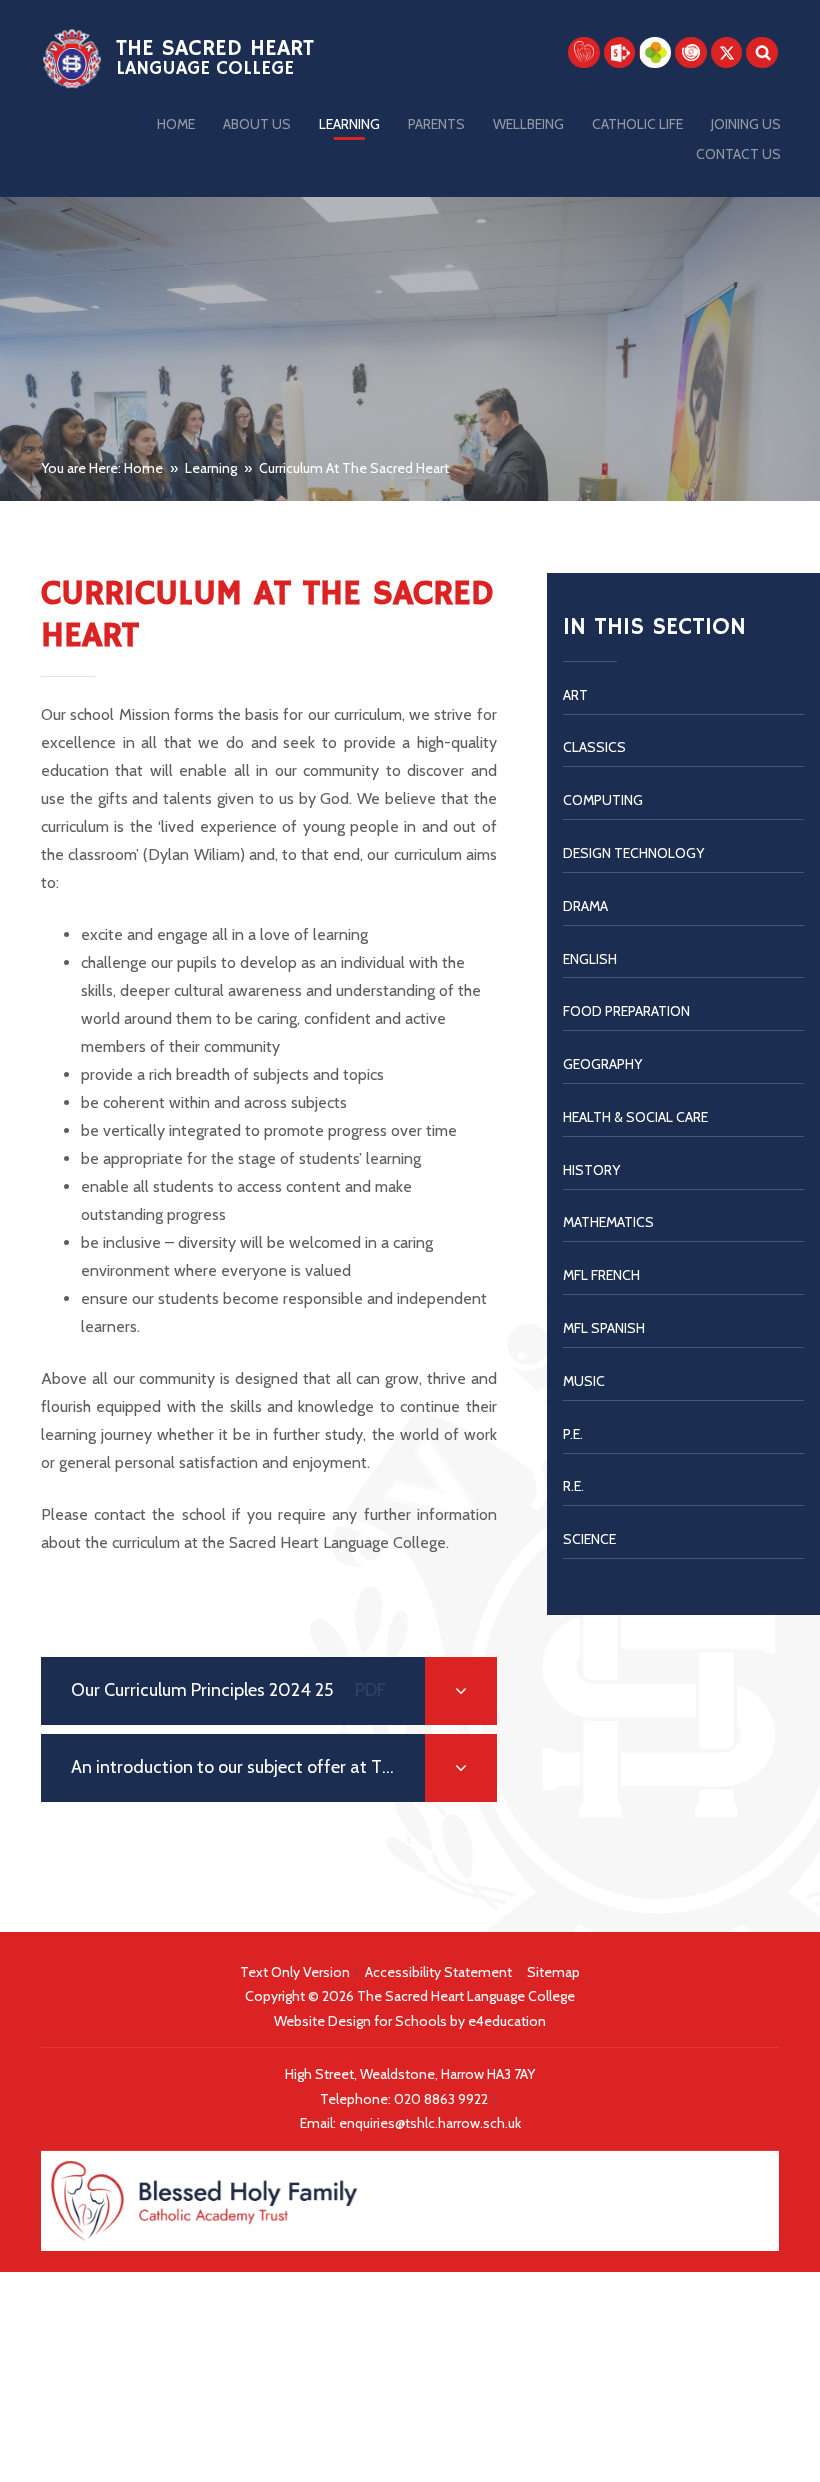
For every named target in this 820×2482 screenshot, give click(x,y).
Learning (211, 468)
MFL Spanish (604, 1328)
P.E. (573, 1434)
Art (575, 695)
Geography (602, 1064)
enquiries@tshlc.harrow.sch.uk (430, 2123)
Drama (585, 906)
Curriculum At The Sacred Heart (354, 468)
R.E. (573, 1486)
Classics (594, 747)
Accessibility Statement (438, 1972)
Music (584, 1381)
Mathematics (608, 1222)
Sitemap (553, 1972)
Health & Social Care (635, 1117)
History (591, 1170)
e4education (507, 2021)
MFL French (601, 1275)
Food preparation (626, 1011)
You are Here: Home (102, 468)
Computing (603, 800)
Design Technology (633, 853)
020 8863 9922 (442, 2099)
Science (589, 1539)
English (590, 959)
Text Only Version (295, 1972)
